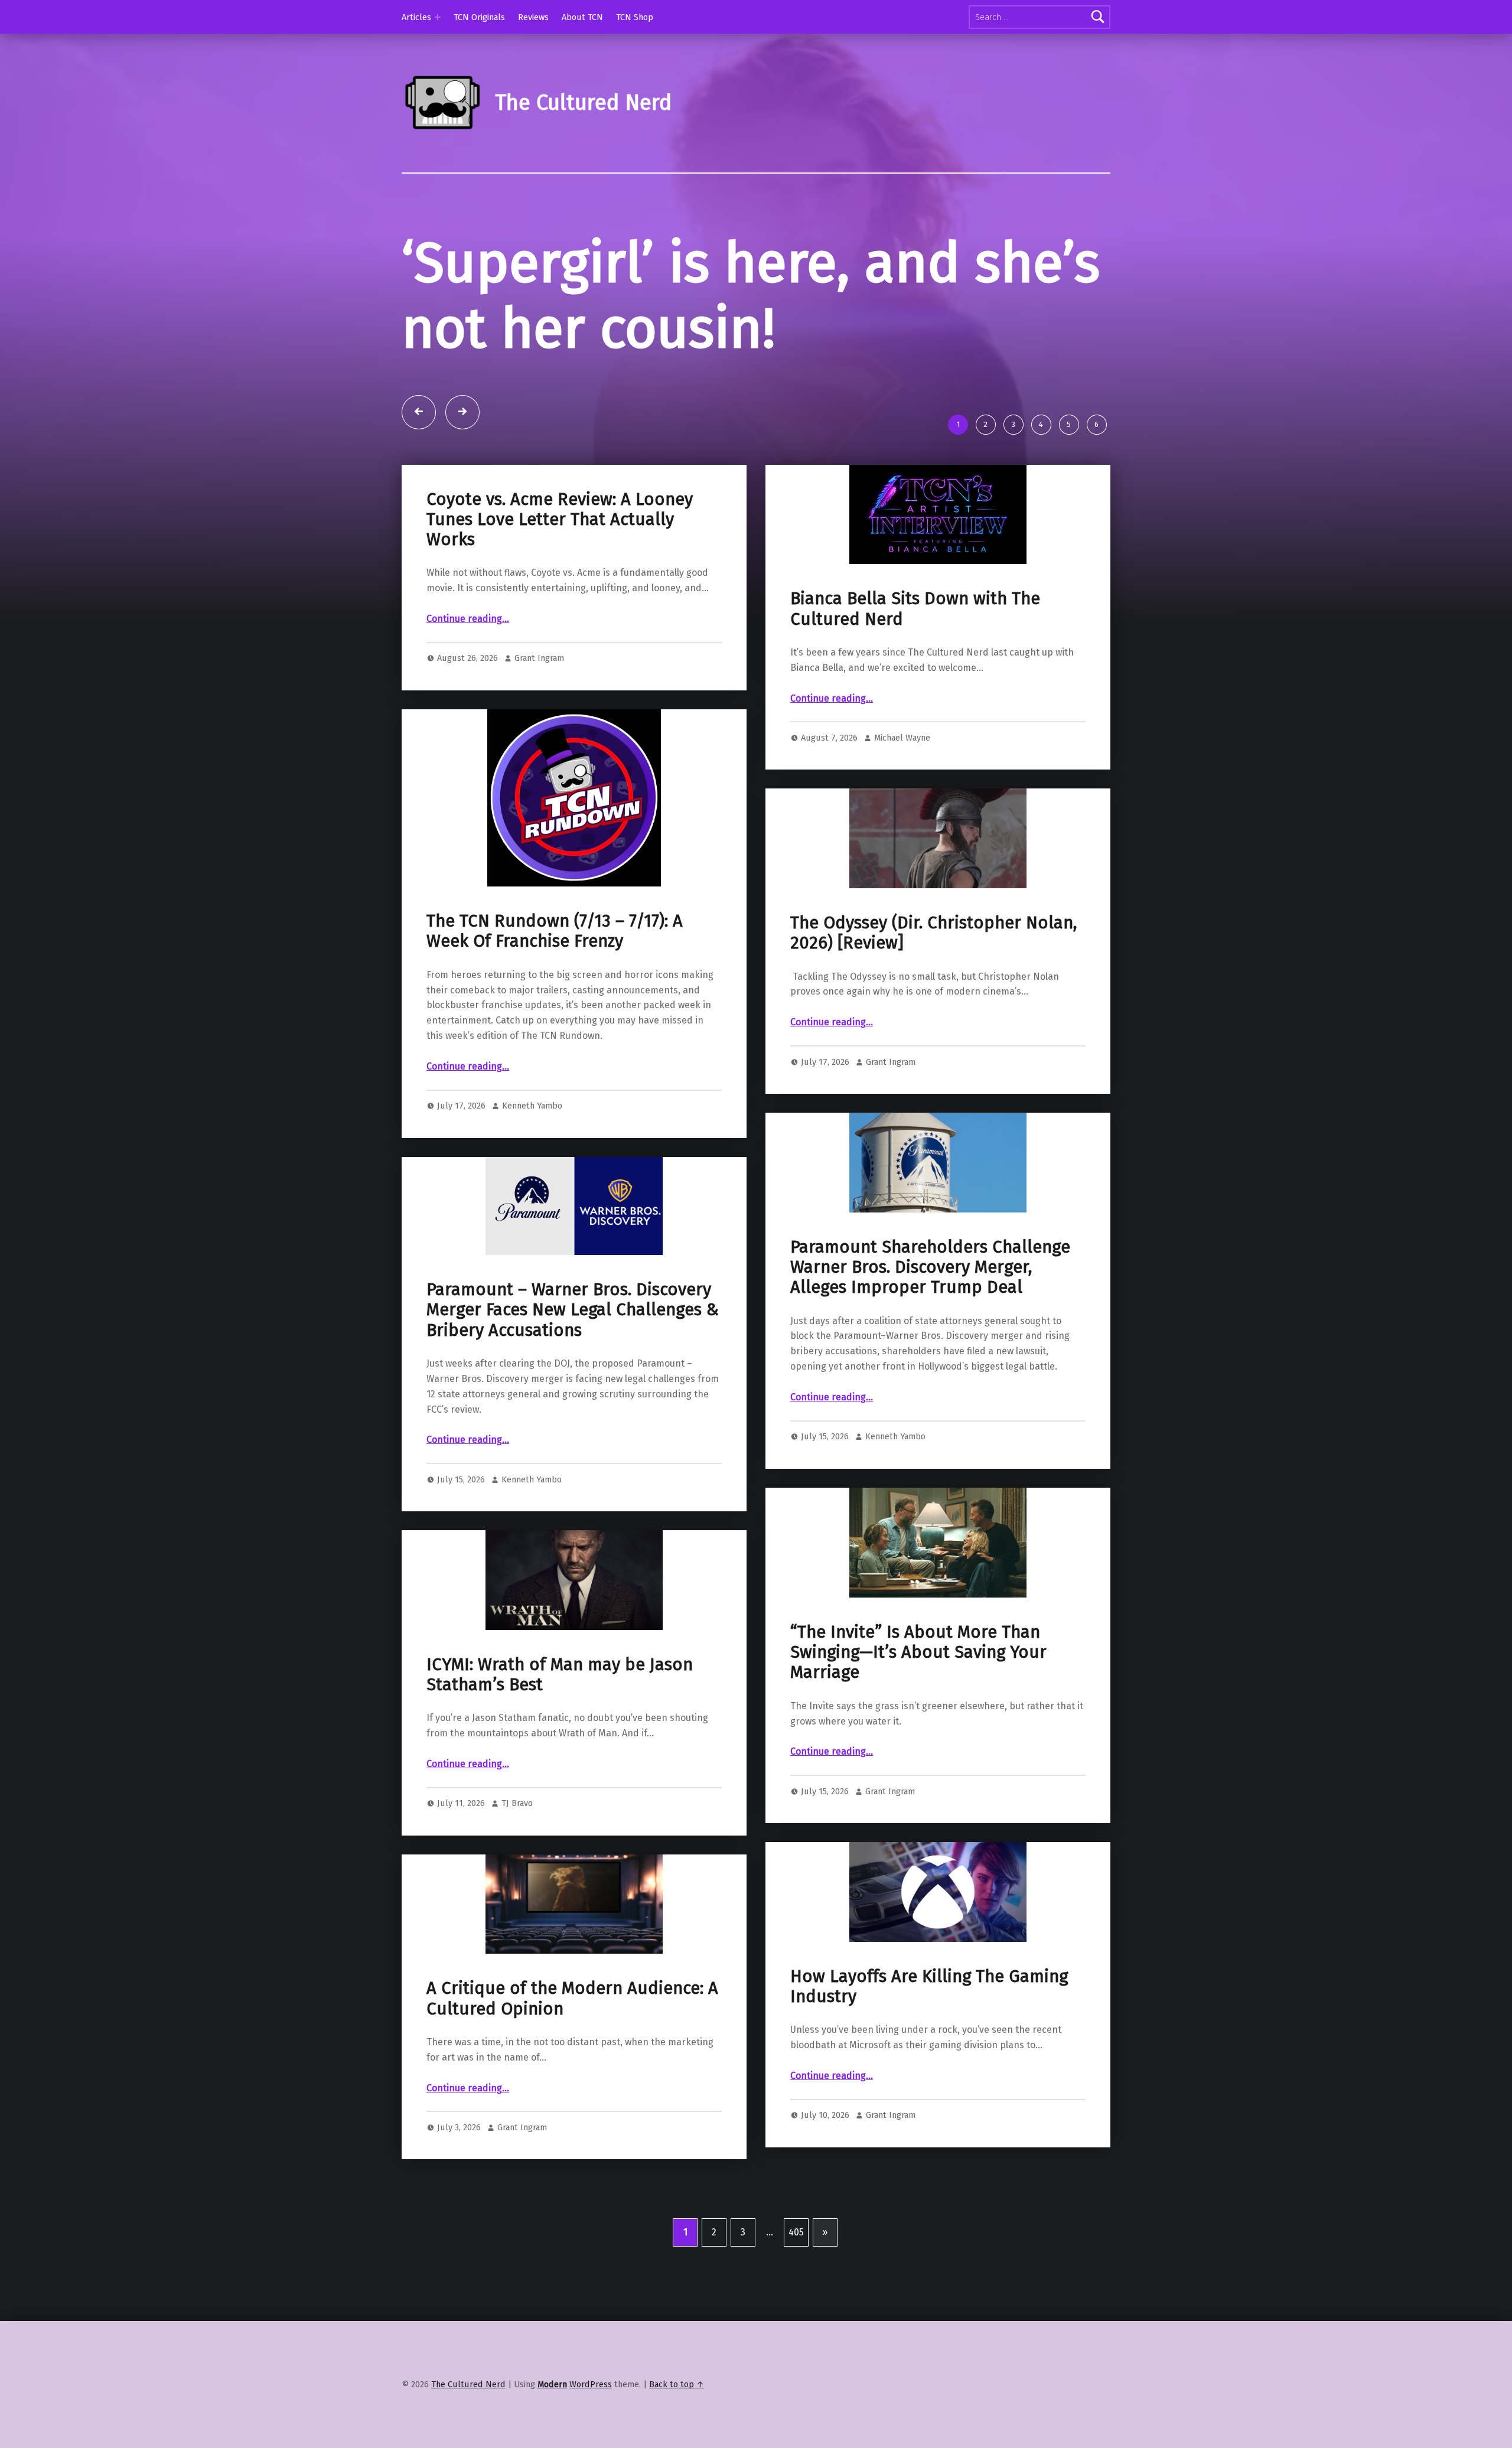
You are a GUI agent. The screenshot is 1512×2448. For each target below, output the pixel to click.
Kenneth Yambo (532, 1172)
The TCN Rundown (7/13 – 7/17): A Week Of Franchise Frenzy (555, 997)
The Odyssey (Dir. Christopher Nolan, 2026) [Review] (933, 998)
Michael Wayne (902, 803)
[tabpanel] (756, 351)
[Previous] (419, 478)
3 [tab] (1013, 490)
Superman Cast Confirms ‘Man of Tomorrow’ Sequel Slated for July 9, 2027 (725, 329)
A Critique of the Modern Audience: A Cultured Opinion (572, 2064)
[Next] (462, 478)
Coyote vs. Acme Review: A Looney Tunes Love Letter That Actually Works (560, 585)
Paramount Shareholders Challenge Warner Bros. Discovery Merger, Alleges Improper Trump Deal (930, 1333)
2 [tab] (985, 490)
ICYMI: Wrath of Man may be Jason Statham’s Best (560, 1740)
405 (796, 2298)
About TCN (582, 17)
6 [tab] (1096, 490)
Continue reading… (468, 685)
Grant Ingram (539, 724)
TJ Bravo (517, 1869)
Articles (416, 17)
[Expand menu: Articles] (438, 17)
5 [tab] (1069, 490)
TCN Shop (635, 17)
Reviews (533, 17)
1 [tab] (958, 490)
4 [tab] (1041, 490)
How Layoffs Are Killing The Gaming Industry (929, 2052)
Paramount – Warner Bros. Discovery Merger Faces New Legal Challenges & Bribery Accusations (573, 1376)
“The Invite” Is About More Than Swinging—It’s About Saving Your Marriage (918, 1718)
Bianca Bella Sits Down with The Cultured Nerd (915, 675)
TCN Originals (479, 17)
